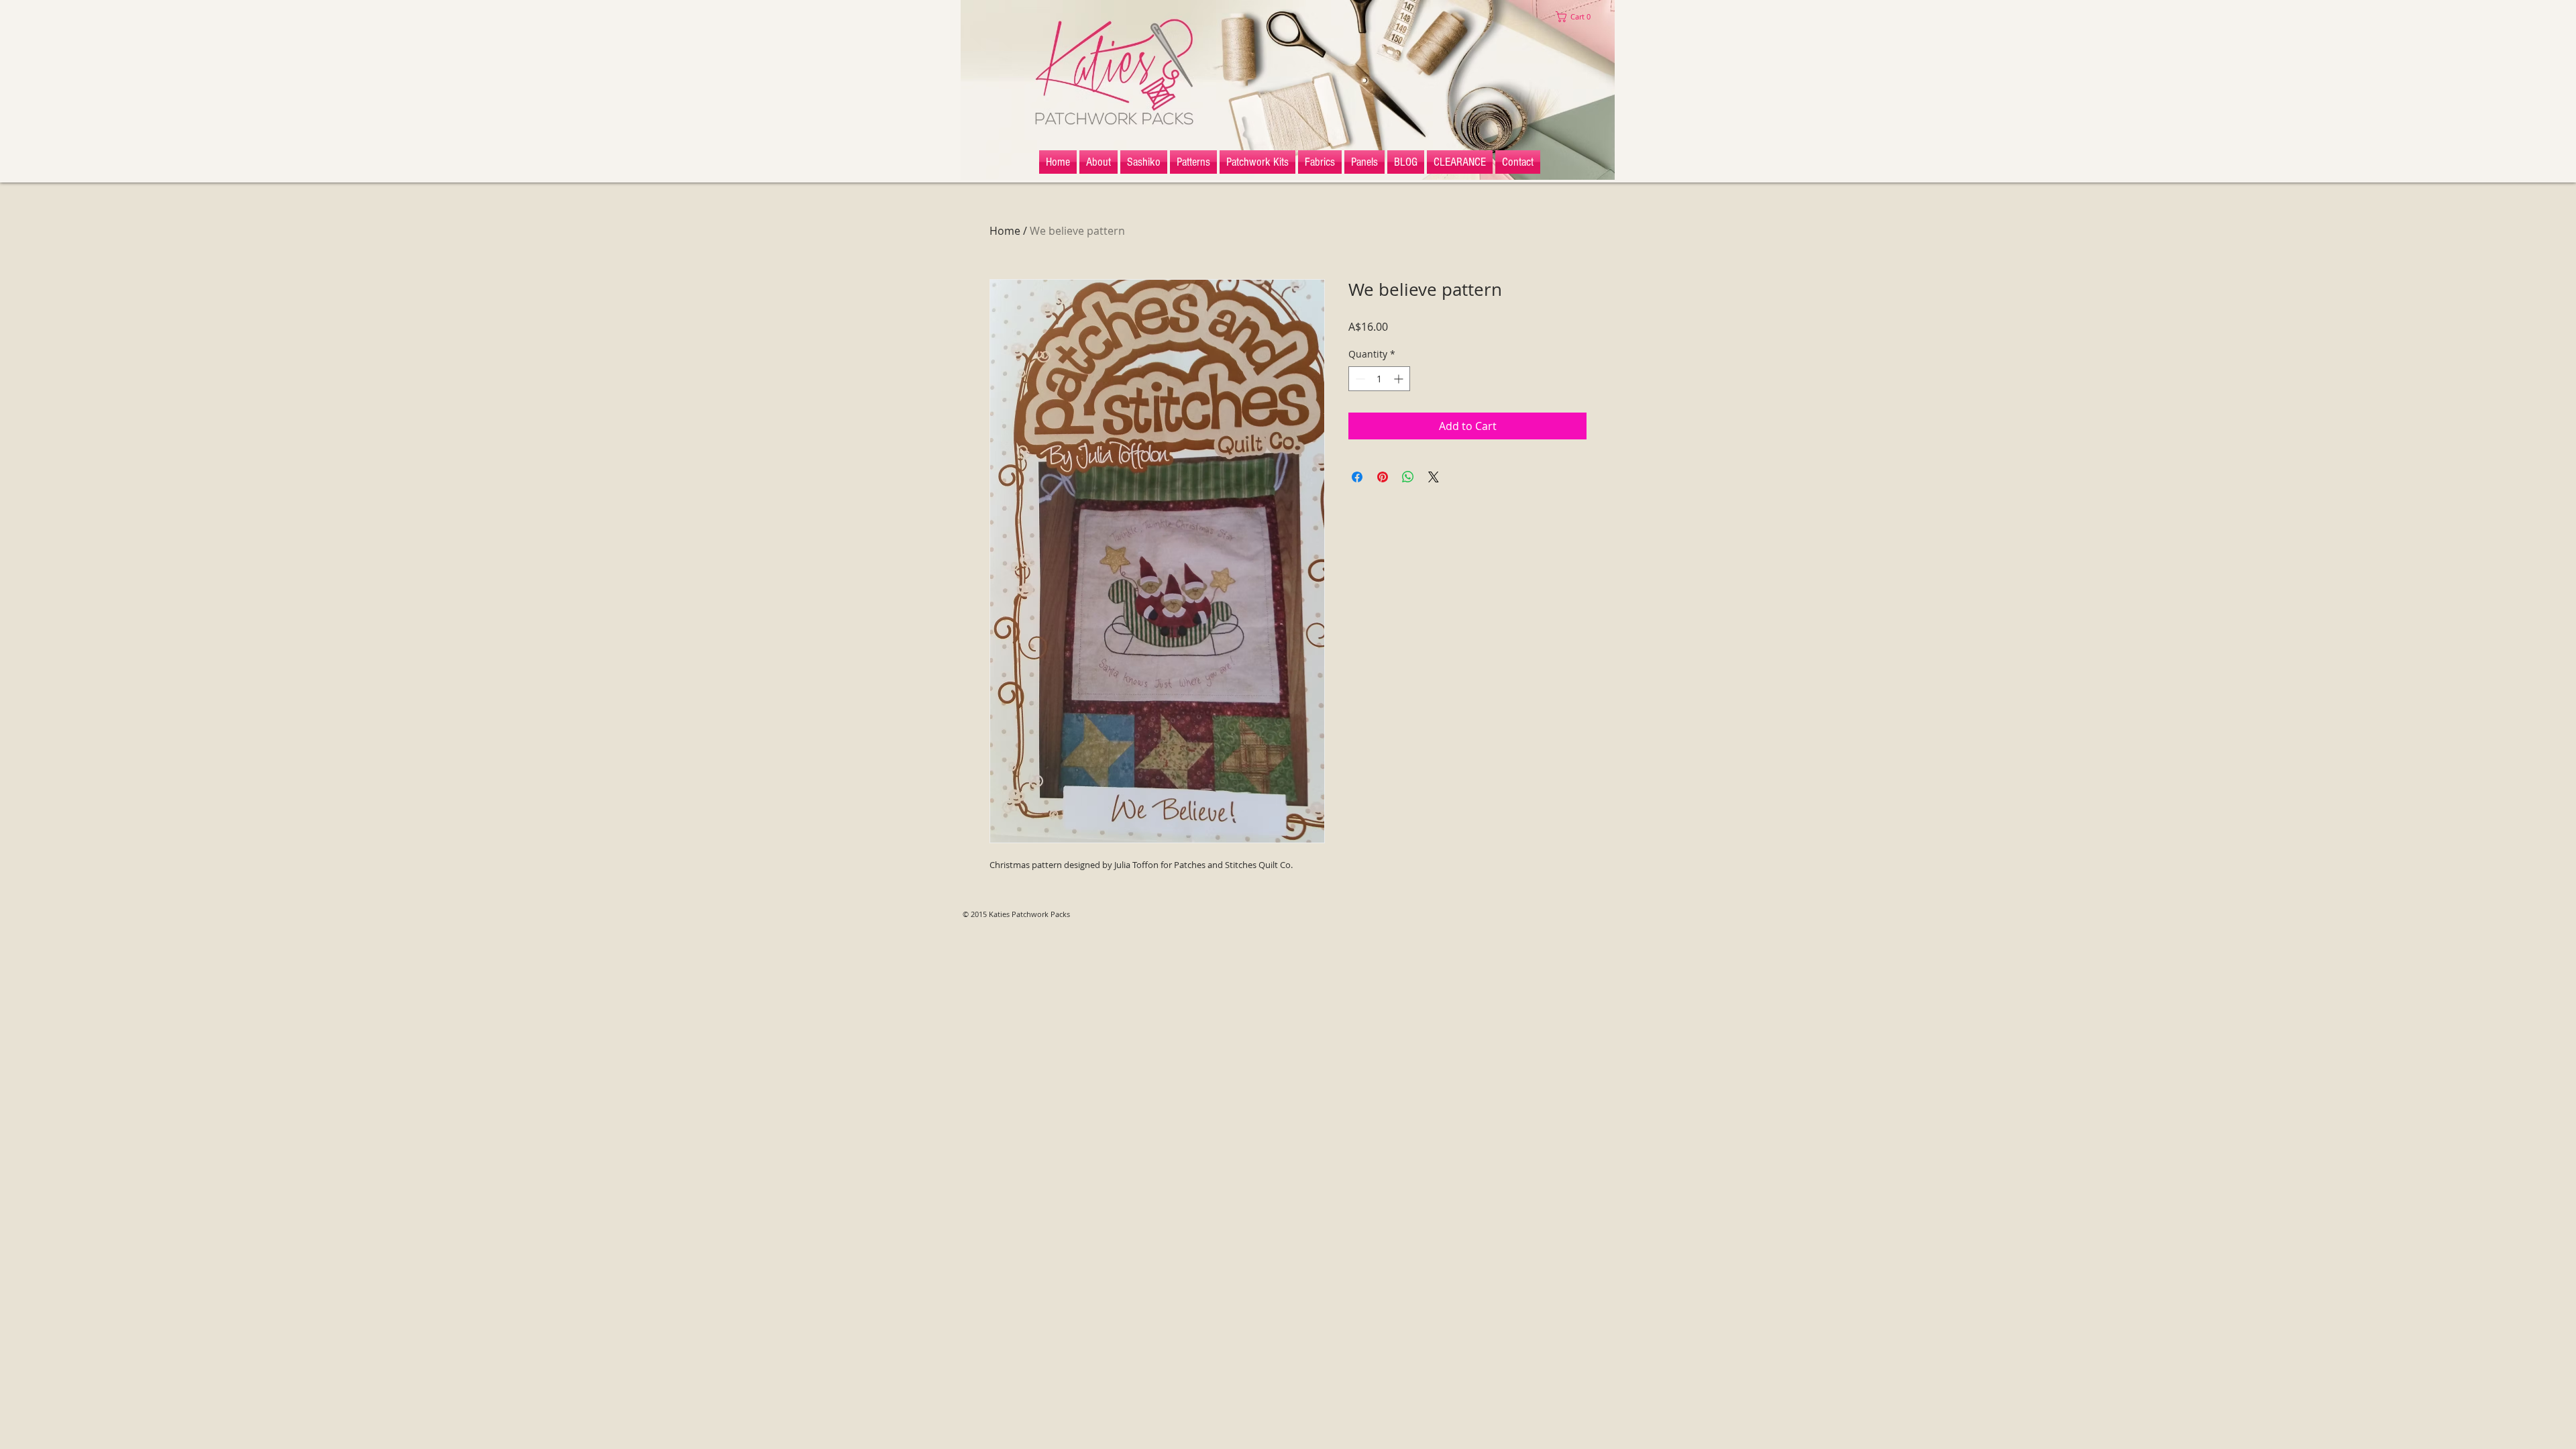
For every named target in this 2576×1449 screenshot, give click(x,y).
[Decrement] (1359, 379)
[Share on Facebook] (1357, 477)
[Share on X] (1434, 477)
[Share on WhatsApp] (1408, 477)
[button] (1576, 17)
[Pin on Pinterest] (1383, 477)
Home (1005, 231)
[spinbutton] (1379, 379)
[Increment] (1400, 379)
